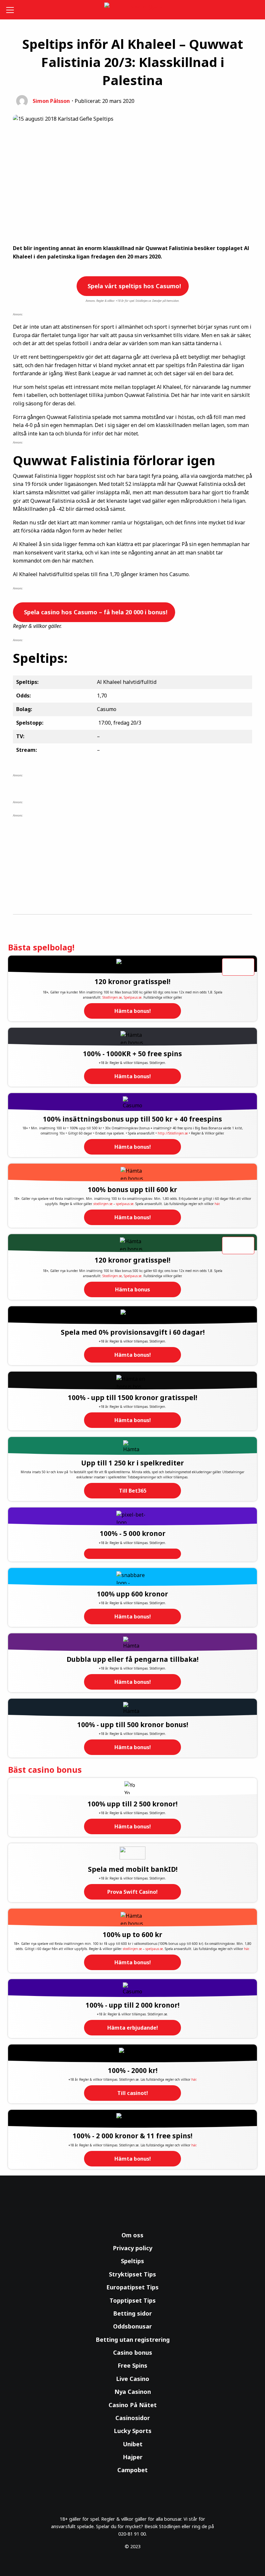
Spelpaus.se (133, 997)
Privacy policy (132, 2248)
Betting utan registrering (133, 2340)
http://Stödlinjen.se (173, 1133)
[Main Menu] (11, 10)
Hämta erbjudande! (133, 2028)
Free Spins (132, 2365)
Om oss (132, 2235)
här (217, 1204)
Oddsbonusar (132, 2326)
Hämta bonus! (133, 1011)
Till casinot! (133, 2093)
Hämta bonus (132, 1289)
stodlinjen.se (103, 1204)
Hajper (133, 2457)
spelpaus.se (125, 1204)
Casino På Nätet (133, 2405)
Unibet (133, 2444)
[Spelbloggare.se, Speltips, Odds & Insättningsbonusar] (133, 10)
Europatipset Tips (132, 2287)
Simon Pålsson (51, 101)
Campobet (132, 2470)
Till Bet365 (133, 1491)
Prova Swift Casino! (132, 1892)
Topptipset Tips (133, 2300)
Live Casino (133, 2379)
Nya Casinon (133, 2392)
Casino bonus (133, 2352)
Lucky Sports (133, 2431)
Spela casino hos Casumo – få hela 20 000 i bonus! (95, 612)
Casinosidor (133, 2418)
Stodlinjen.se (112, 997)
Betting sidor (132, 2313)
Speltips (132, 2261)
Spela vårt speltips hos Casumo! (133, 286)
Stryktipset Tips (132, 2274)
